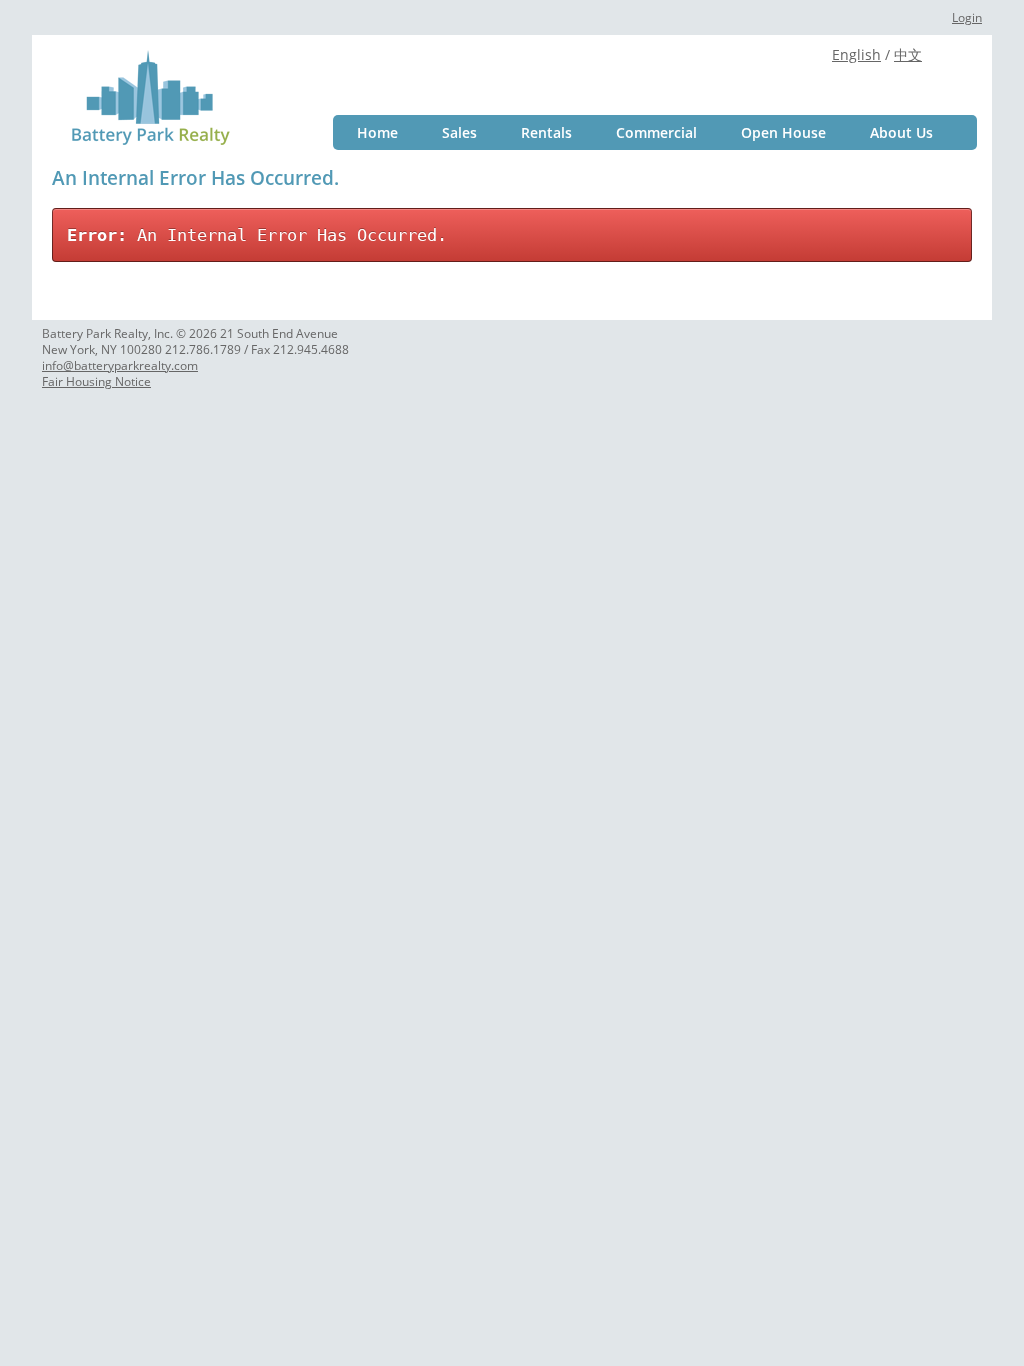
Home (377, 132)
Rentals (546, 132)
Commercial (656, 132)
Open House (783, 132)
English (856, 54)
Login (967, 17)
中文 (908, 54)
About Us (901, 132)
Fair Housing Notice (96, 381)
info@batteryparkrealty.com (120, 365)
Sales (459, 132)
